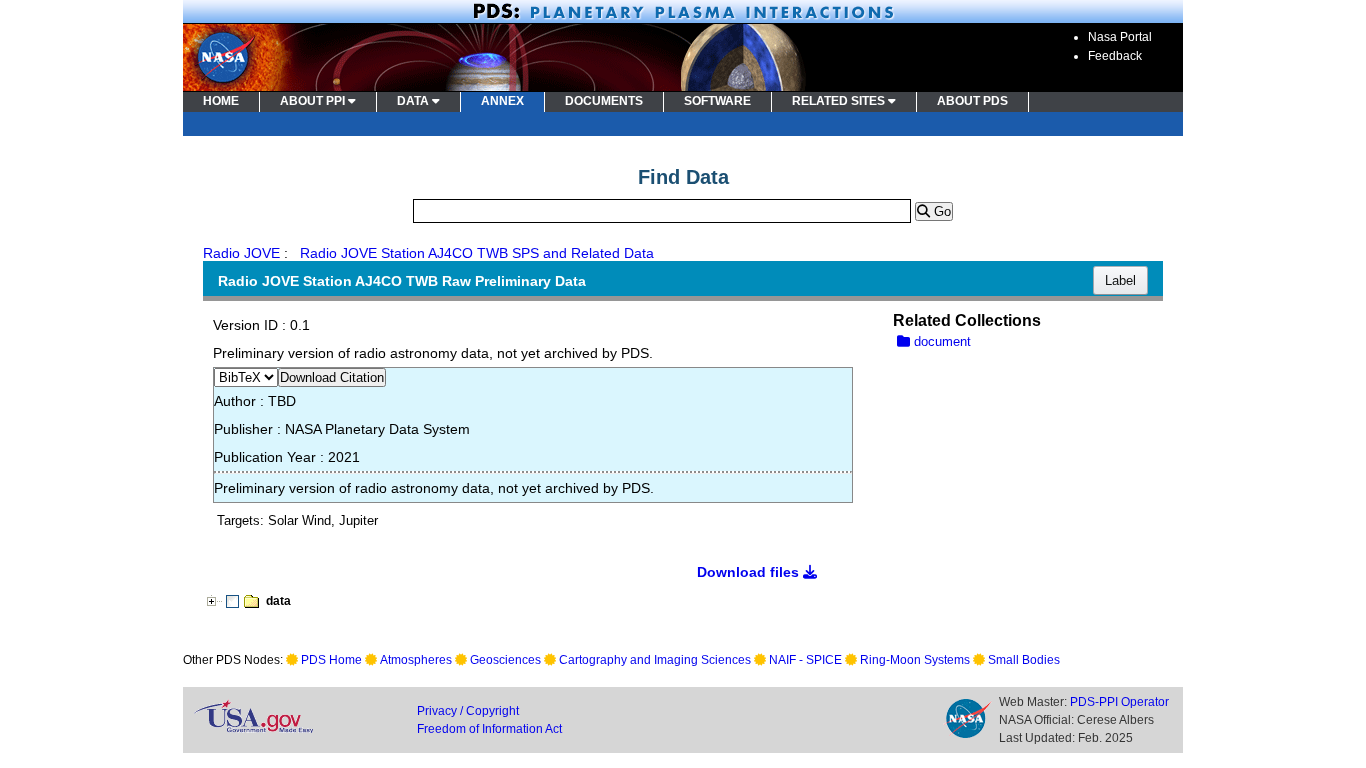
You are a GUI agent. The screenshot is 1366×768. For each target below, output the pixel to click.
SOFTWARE (717, 101)
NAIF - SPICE (805, 660)
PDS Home (331, 660)
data (278, 601)
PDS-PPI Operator (1119, 702)
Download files (750, 572)
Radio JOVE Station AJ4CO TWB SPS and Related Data (477, 253)
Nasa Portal (1120, 37)
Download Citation (332, 377)
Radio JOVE (241, 253)
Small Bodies (1024, 660)
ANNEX (502, 101)
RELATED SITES (840, 101)
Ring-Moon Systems (915, 660)
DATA (414, 101)
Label (1120, 280)
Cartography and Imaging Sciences (655, 660)
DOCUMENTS (604, 101)
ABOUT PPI (314, 101)
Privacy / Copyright (468, 711)
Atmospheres (416, 660)
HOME (221, 101)
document (940, 341)
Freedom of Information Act (489, 729)
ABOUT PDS (972, 101)
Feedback (1115, 56)
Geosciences (505, 660)
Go (940, 211)
